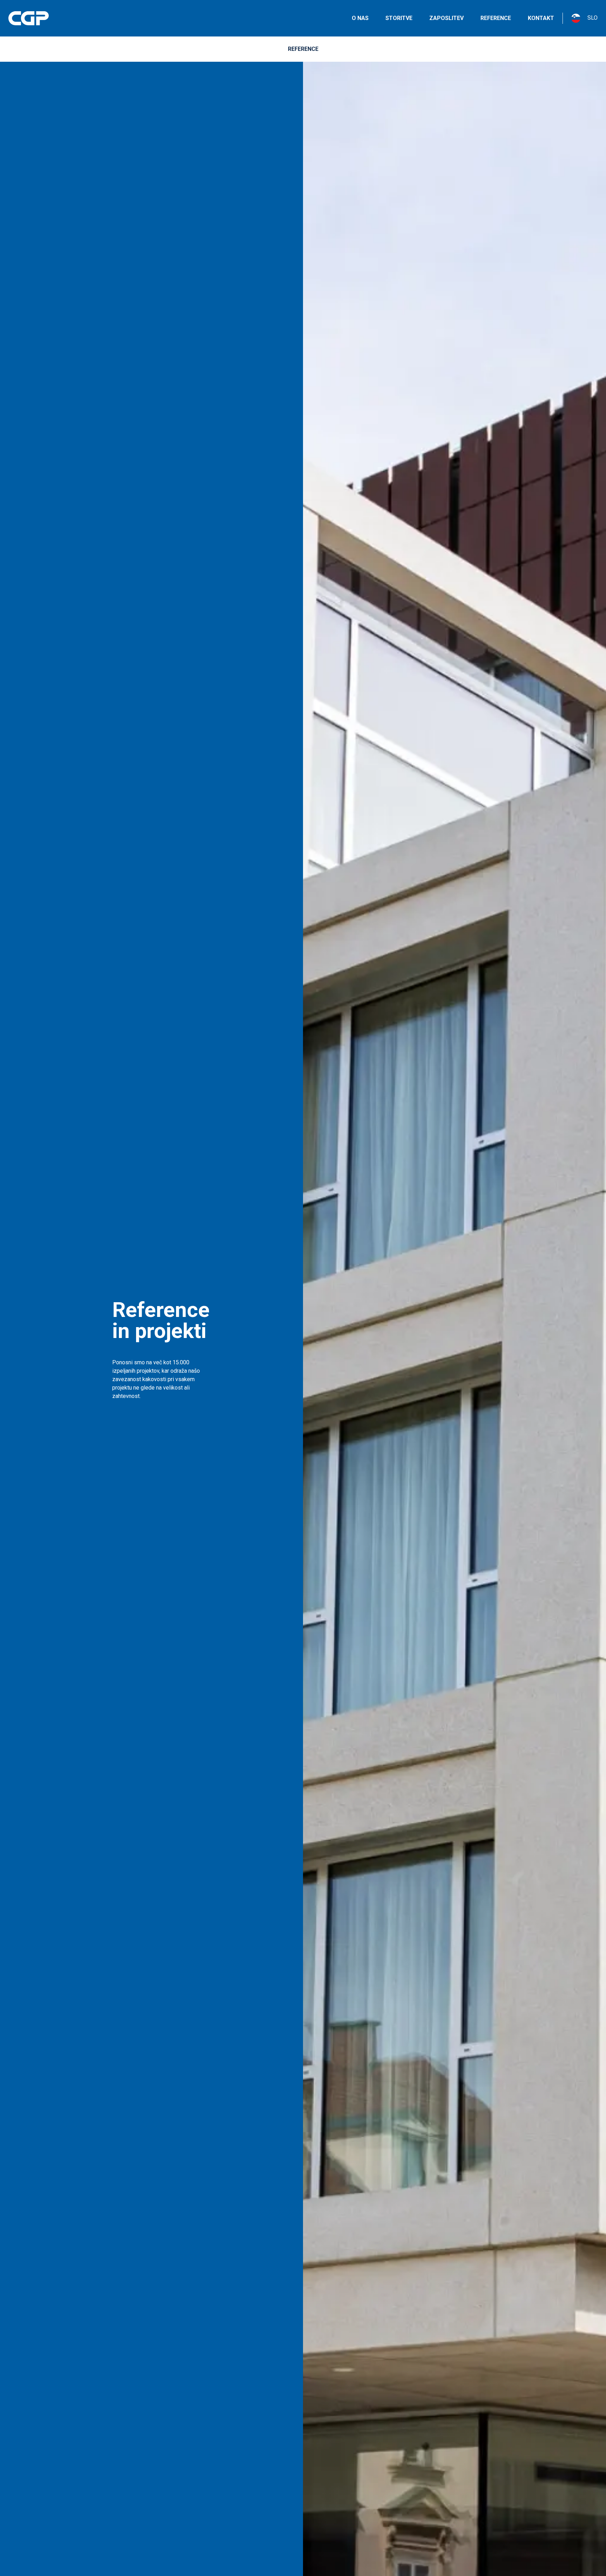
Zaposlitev (446, 18)
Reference (496, 18)
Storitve (399, 18)
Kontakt (541, 18)
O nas (360, 18)
